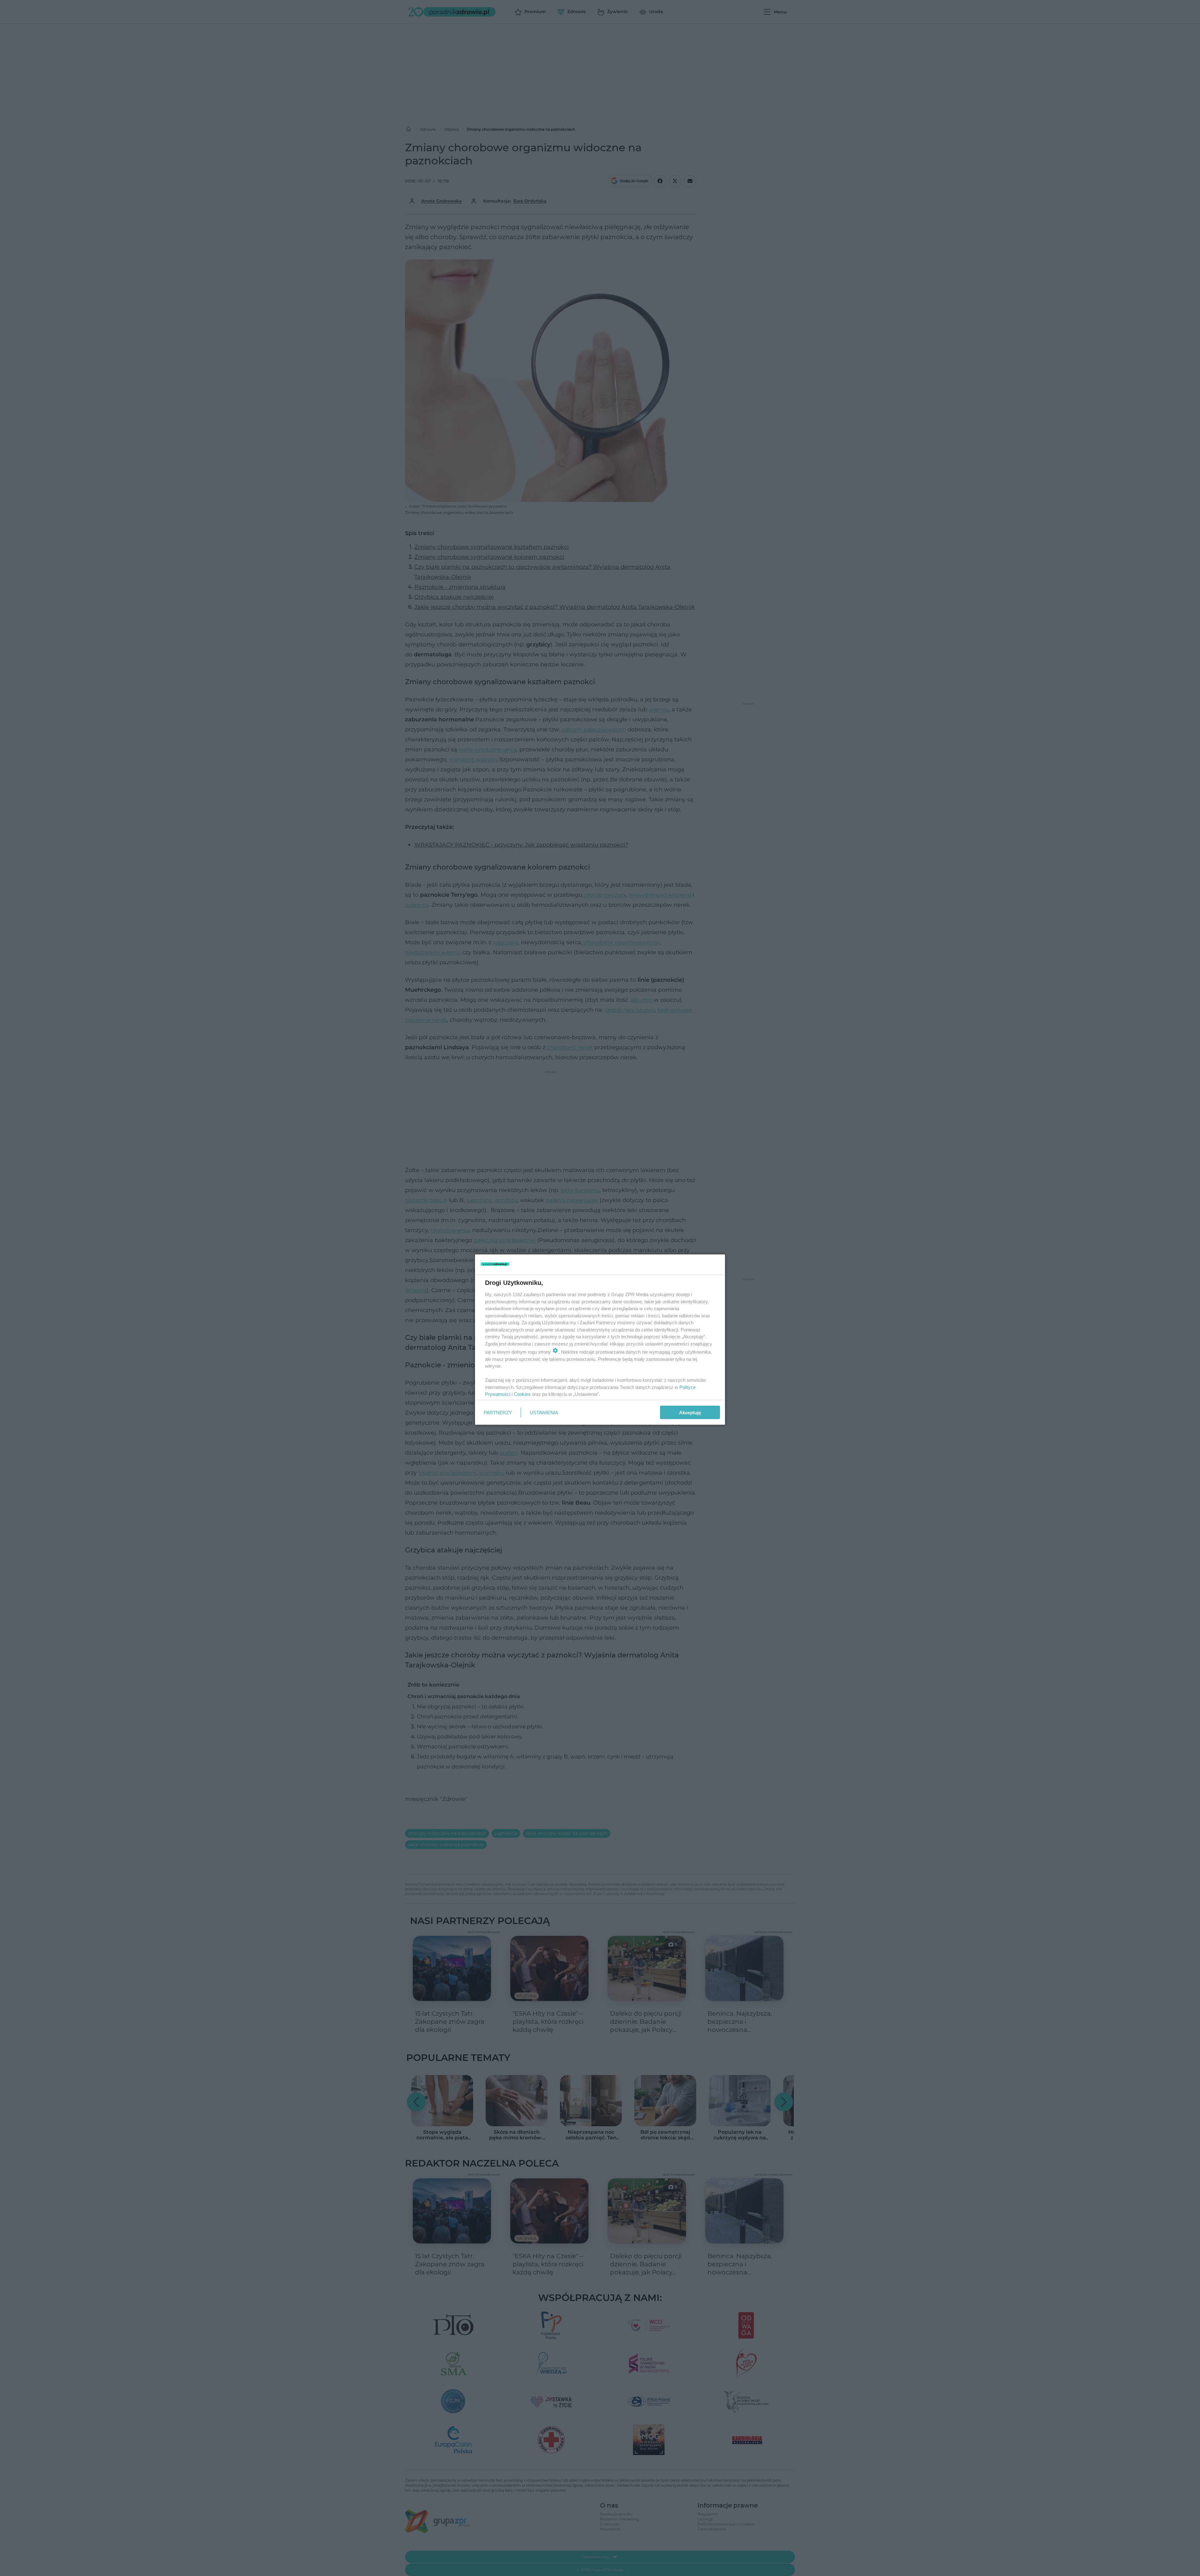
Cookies (522, 1394)
